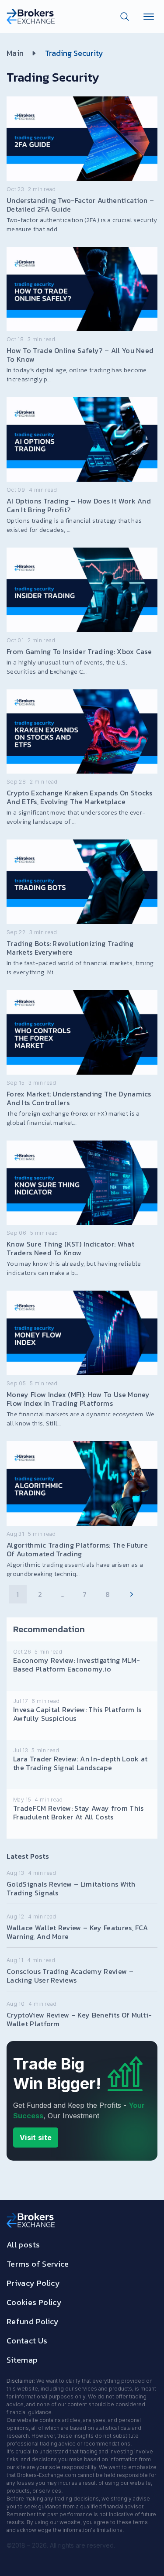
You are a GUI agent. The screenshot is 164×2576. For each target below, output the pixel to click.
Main (15, 53)
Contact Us (27, 2341)
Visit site (36, 2138)
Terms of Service (38, 2264)
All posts (23, 2245)
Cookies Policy (34, 2302)
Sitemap (22, 2360)
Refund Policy (33, 2321)
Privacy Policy (33, 2283)
